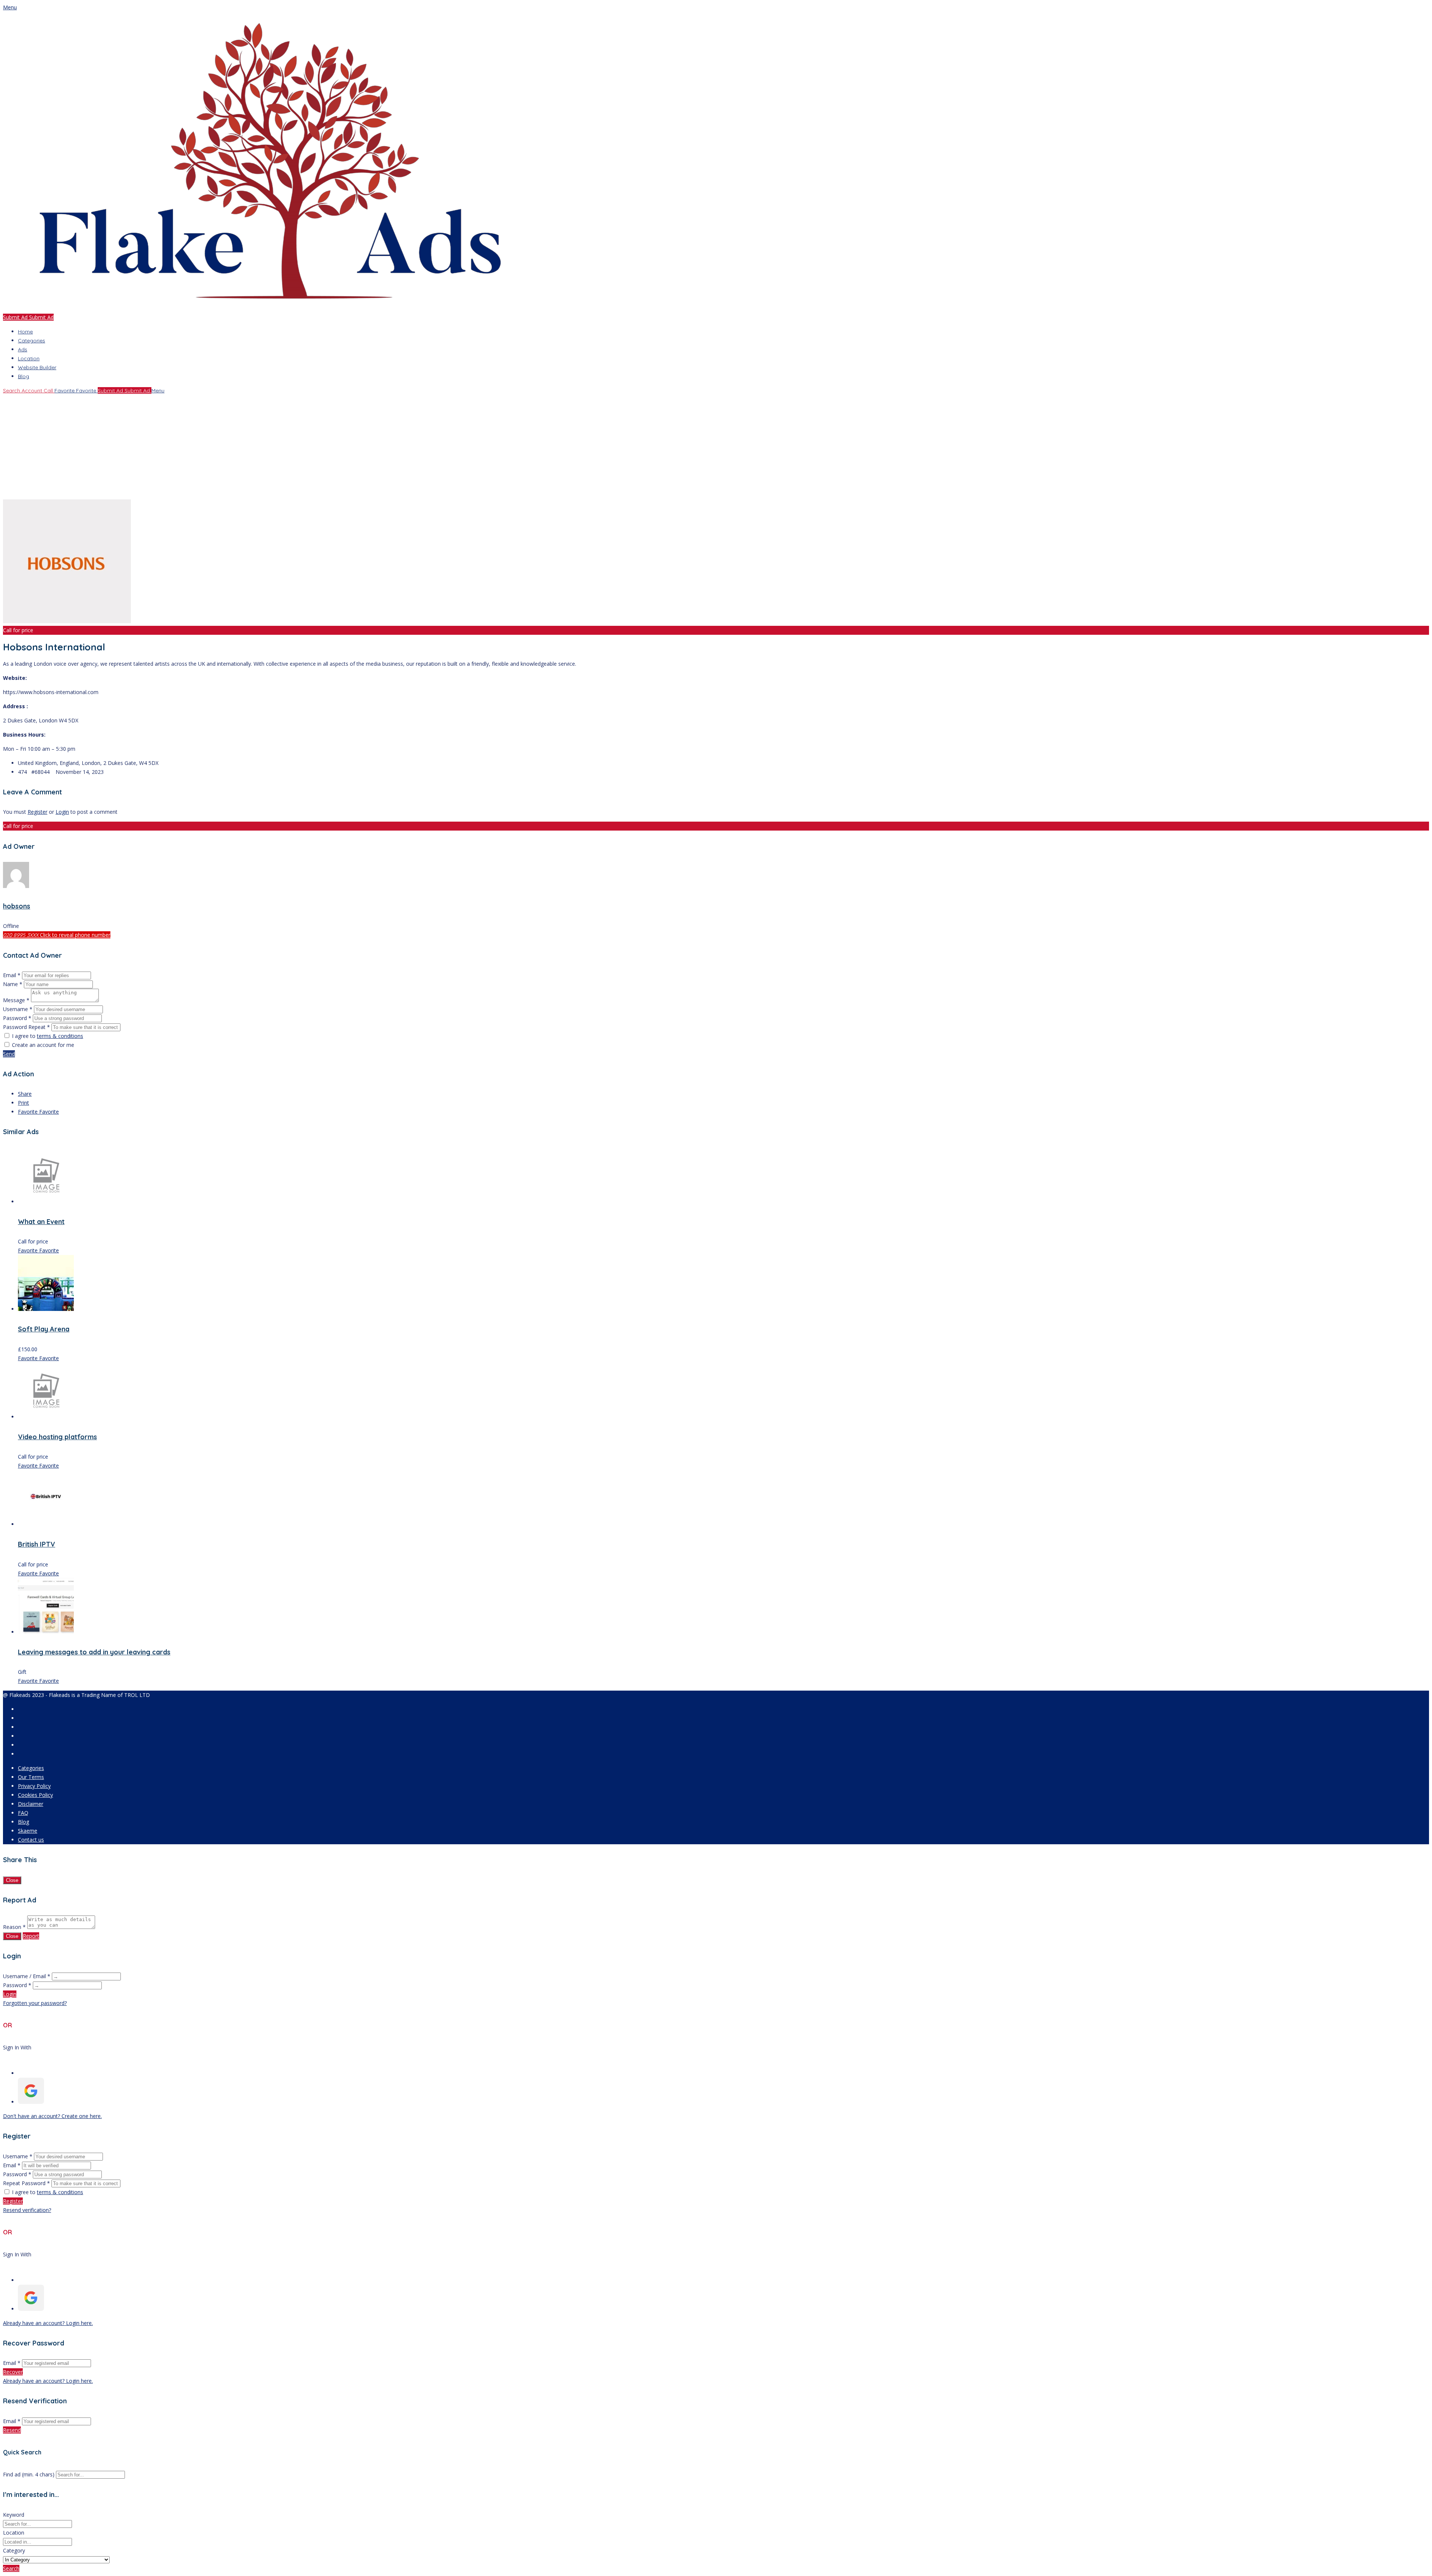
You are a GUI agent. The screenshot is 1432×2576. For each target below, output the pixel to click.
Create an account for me (43, 1045)
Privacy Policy (34, 1786)
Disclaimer (31, 1804)
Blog (23, 376)
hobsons (17, 906)
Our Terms (31, 1777)
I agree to (48, 1036)
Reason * (14, 1927)
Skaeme (28, 1831)
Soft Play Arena (44, 1329)
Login (62, 812)
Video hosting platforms (57, 1437)
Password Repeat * (26, 1027)
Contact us (31, 1840)
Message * (16, 1000)
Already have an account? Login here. (48, 2323)
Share (25, 1094)
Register (37, 812)
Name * (13, 984)
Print (23, 1103)
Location (29, 358)
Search (11, 2568)
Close (12, 1880)
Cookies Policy (35, 1795)
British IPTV (37, 1544)
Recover (13, 2372)
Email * (12, 975)
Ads (23, 349)
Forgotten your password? (35, 2003)
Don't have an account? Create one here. (52, 2116)
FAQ (23, 1813)
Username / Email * (27, 1976)
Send (9, 1054)
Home (25, 332)
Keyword (14, 2515)
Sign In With (17, 2047)
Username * (18, 1009)
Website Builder (37, 367)
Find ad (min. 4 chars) (29, 2474)
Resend (12, 2430)
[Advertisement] (227, 447)
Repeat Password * (26, 2183)
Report (31, 1936)
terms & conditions (60, 1036)
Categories (32, 341)
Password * (18, 1018)
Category (14, 2550)
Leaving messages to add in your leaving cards (94, 1652)
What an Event (41, 1222)
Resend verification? (27, 2210)
